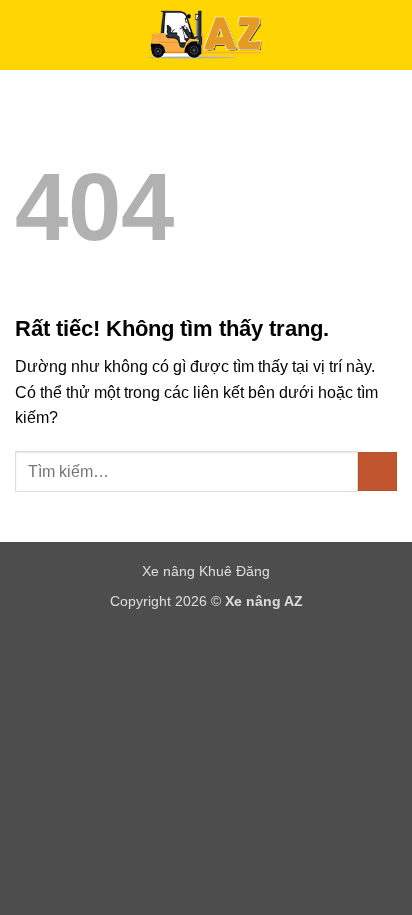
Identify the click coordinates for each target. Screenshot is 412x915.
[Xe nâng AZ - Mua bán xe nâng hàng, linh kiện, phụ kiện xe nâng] (206, 35)
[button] (27, 34)
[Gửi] (377, 471)
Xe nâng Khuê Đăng (206, 571)
